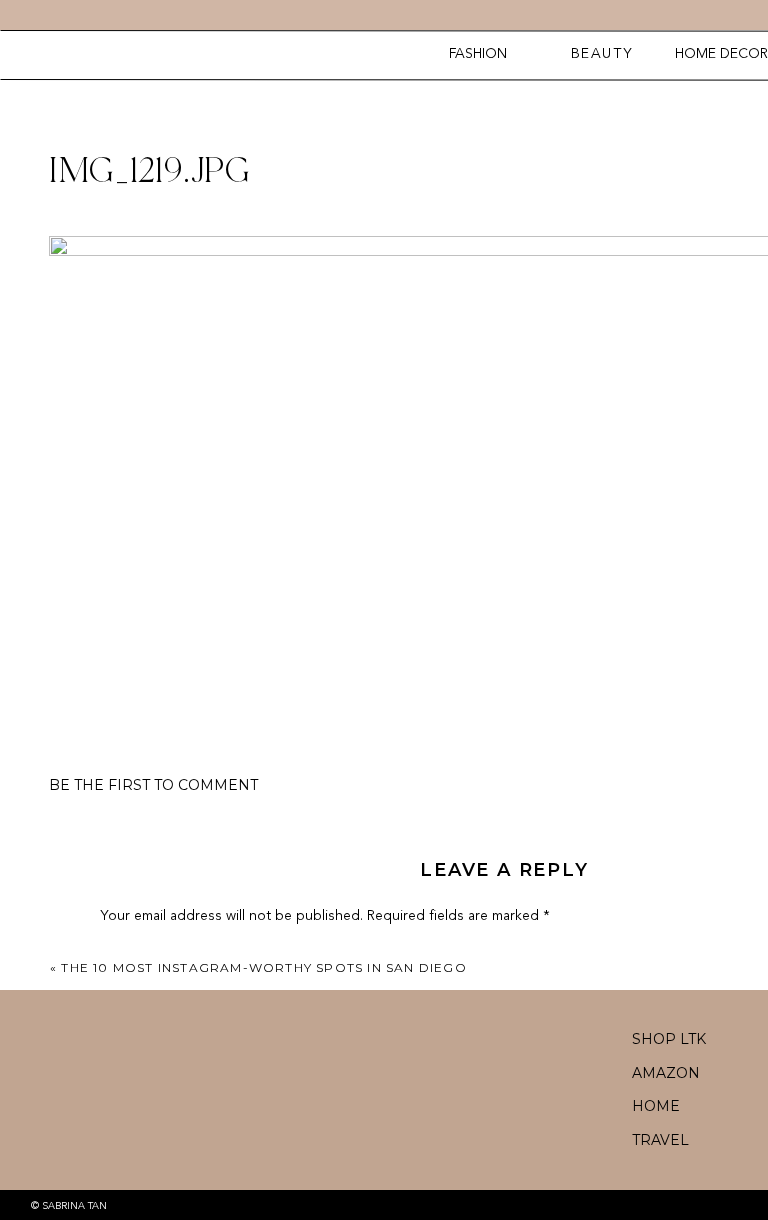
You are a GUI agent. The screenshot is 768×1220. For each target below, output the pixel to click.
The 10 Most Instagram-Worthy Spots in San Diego (263, 967)
